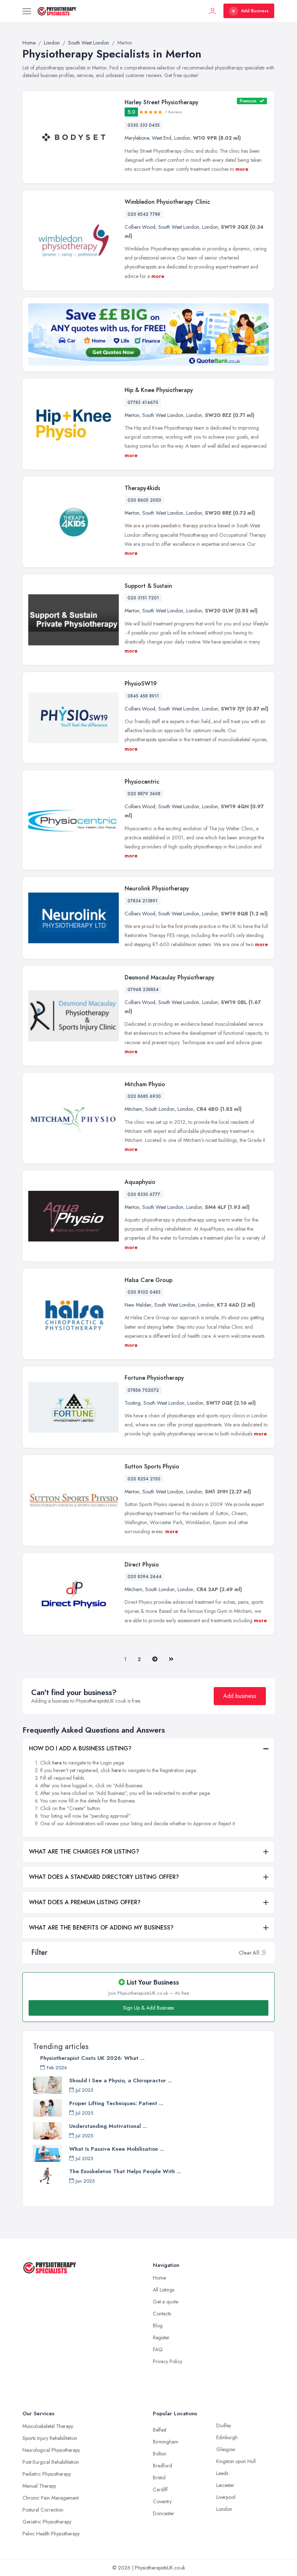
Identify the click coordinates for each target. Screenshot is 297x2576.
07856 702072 (143, 1390)
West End (162, 138)
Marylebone (137, 138)
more (242, 169)
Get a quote (166, 2302)
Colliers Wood (140, 227)
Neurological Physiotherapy (51, 2450)
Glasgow (226, 2449)
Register (161, 2337)
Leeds (222, 2473)
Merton (132, 415)
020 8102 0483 (144, 1292)
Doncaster (164, 2513)
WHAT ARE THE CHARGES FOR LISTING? (84, 1852)
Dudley (224, 2425)
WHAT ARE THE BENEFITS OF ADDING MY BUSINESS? (101, 1928)
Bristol (159, 2478)
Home (159, 2278)
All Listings (164, 2290)
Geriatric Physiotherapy (47, 2522)
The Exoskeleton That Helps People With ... (125, 2171)
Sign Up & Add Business (148, 2008)
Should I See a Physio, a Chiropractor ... (121, 2080)
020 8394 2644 (145, 1577)
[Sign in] (213, 11)
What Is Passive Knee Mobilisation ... (117, 2149)
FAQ (158, 2349)
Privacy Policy (168, 2361)
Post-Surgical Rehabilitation (51, 2462)
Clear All (249, 1953)
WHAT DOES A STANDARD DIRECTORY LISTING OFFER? (104, 1877)
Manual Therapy (39, 2486)
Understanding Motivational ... (108, 2126)
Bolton (160, 2454)
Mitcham (133, 1109)
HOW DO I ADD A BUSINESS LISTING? (80, 1748)
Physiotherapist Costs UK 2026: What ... (92, 2058)
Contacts (162, 2314)
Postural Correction (43, 2510)
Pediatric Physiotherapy (47, 2474)
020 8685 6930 (144, 1096)
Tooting (133, 1403)
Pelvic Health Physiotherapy (51, 2534)
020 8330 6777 (144, 1194)
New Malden (138, 1305)
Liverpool (226, 2497)
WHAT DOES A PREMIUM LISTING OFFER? (85, 1902)
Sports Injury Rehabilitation (50, 2438)
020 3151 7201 (143, 598)
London (182, 138)
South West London (179, 227)
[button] (263, 1953)
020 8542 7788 (144, 214)
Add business (240, 1696)
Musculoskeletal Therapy (48, 2426)
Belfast (160, 2430)
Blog (158, 2326)
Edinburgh (227, 2437)
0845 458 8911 (143, 696)
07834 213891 (143, 901)
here (57, 1763)
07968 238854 (143, 990)
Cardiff (160, 2489)
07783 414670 (143, 402)
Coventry (162, 2501)
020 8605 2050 (144, 500)
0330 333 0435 (144, 125)
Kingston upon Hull (236, 2461)
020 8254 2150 (144, 1479)
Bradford (162, 2466)
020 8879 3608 (144, 794)
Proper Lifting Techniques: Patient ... (116, 2103)
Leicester (225, 2485)
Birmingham (166, 2442)
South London (160, 1109)
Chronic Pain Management (51, 2498)
